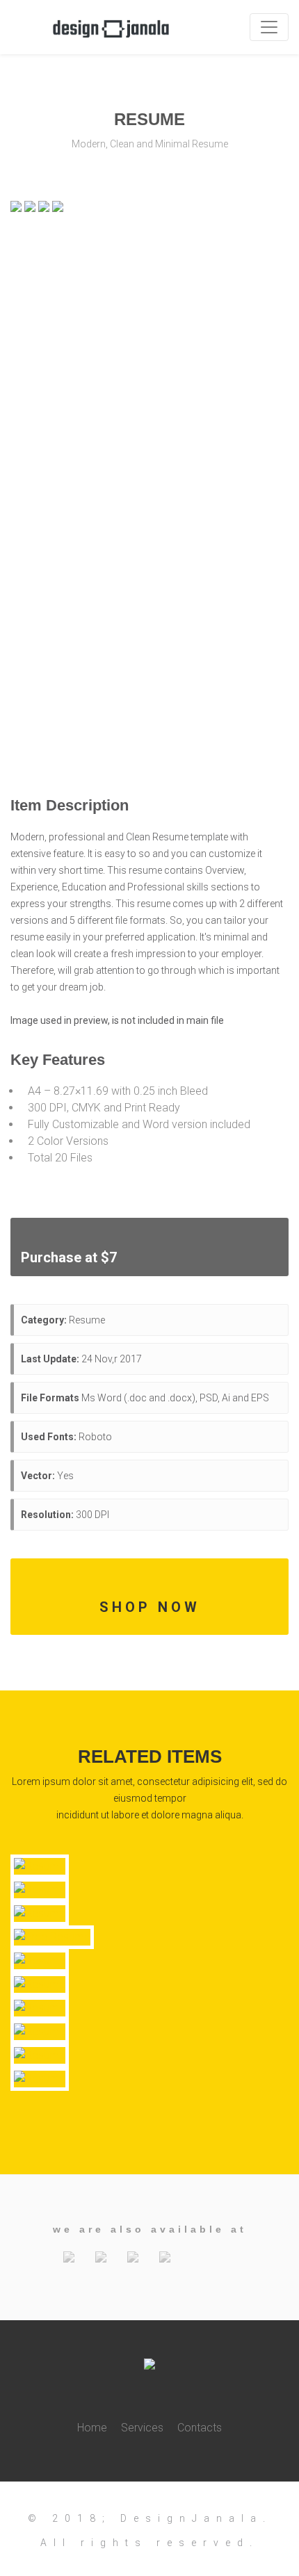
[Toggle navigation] (269, 27)
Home (92, 2428)
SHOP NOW (150, 1607)
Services (142, 2428)
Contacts (200, 2428)
